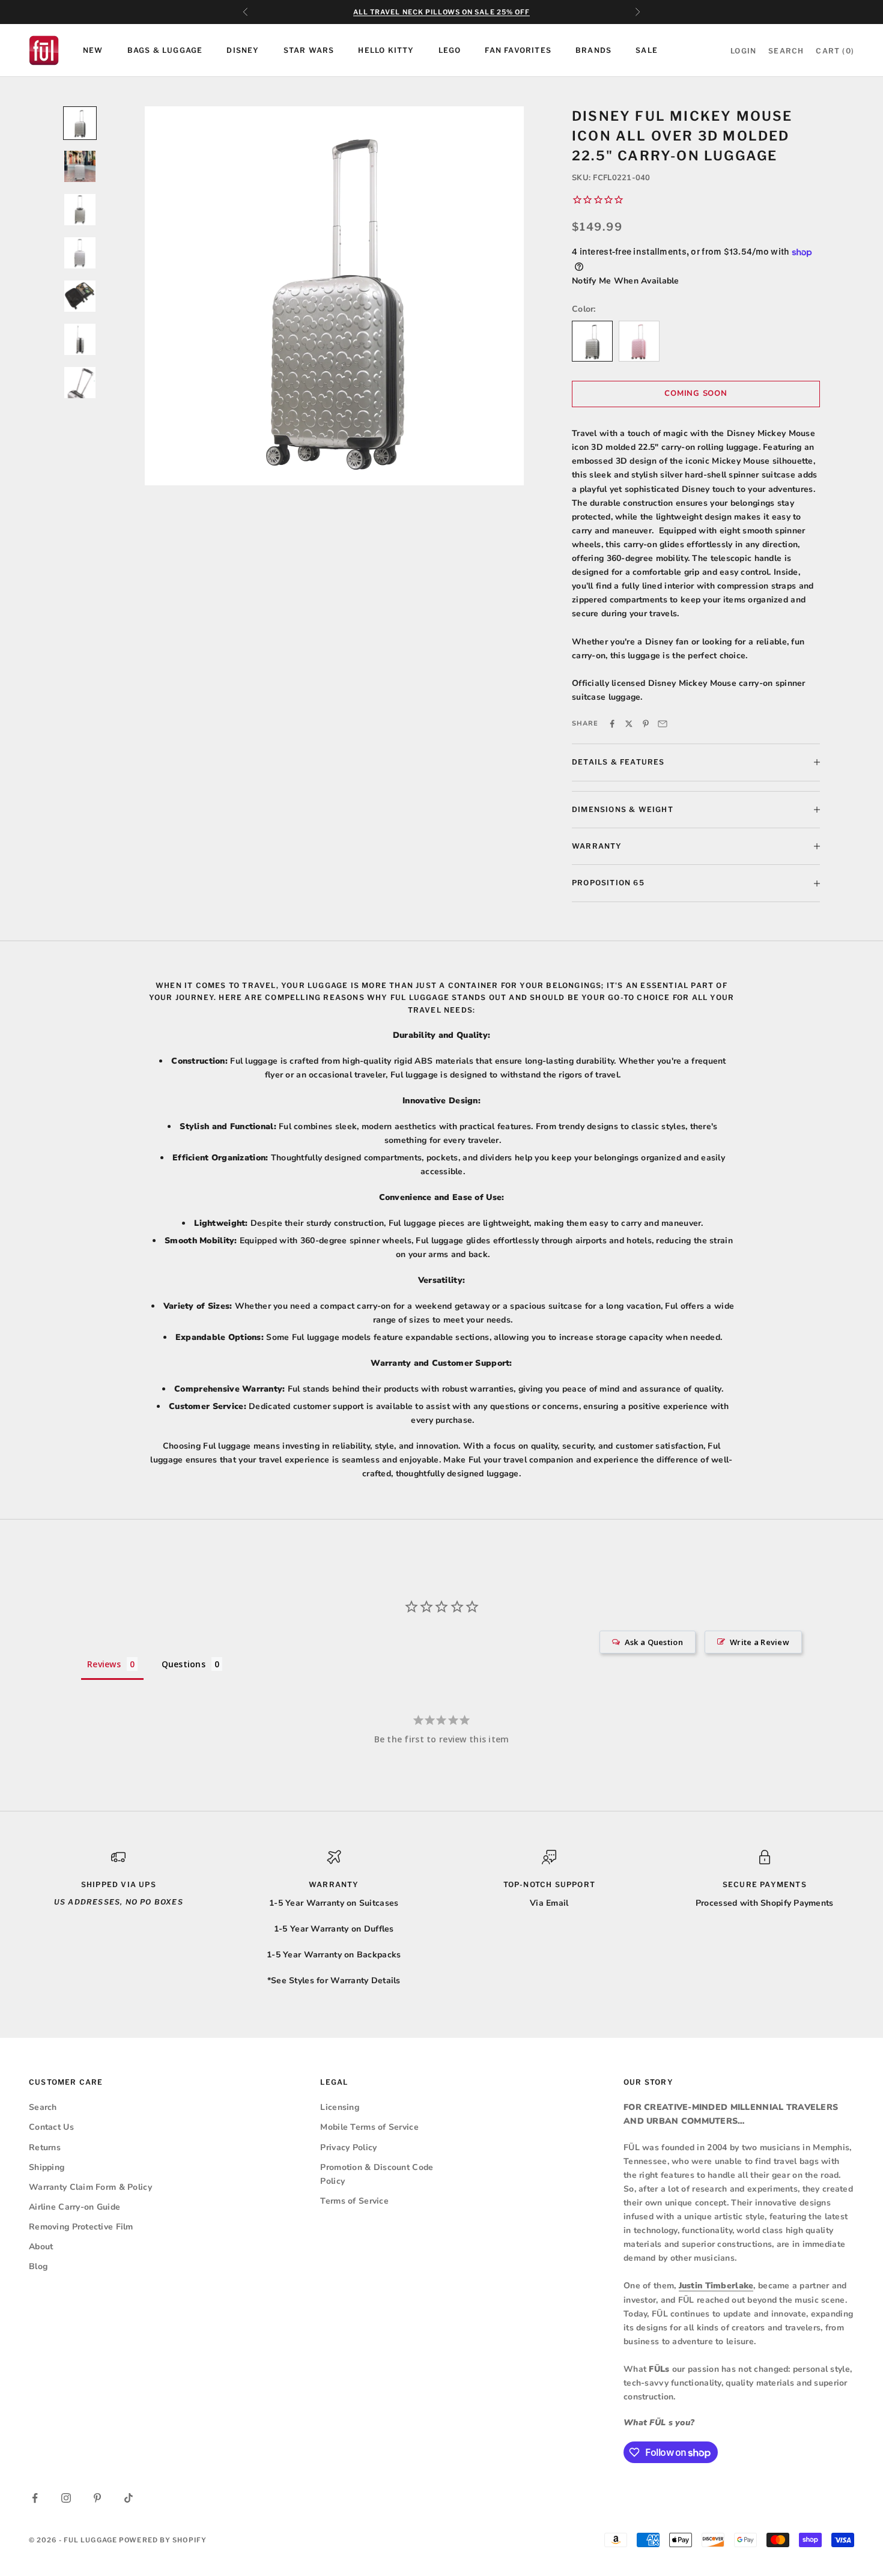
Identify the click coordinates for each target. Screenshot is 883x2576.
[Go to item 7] (80, 383)
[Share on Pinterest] (646, 724)
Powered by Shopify (163, 2540)
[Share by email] (663, 724)
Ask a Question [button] (654, 1642)
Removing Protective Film (81, 2227)
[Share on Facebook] (612, 724)
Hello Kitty (386, 50)
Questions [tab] (184, 1664)
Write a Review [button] (760, 1642)
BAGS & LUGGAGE (165, 50)
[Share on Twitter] (629, 724)
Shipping (47, 2167)
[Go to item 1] (80, 123)
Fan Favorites (518, 50)
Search (43, 2107)
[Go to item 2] (80, 166)
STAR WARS (309, 50)
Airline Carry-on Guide (74, 2207)
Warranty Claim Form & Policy (90, 2187)
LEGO (450, 50)
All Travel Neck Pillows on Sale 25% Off (442, 12)
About (41, 2247)
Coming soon (696, 393)
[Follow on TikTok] (129, 2498)
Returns (45, 2147)
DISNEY (243, 50)
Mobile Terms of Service (369, 2127)
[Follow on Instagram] (66, 2498)
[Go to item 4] (80, 253)
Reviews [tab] (104, 1664)
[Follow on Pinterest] (97, 2498)
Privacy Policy (348, 2147)
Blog (38, 2266)
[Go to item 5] (80, 296)
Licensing (340, 2107)
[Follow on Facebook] (35, 2498)
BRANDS (593, 50)
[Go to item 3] (80, 210)
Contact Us (51, 2127)
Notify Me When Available (626, 281)
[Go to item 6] (80, 339)
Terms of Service (354, 2201)
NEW (93, 50)
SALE (647, 50)
